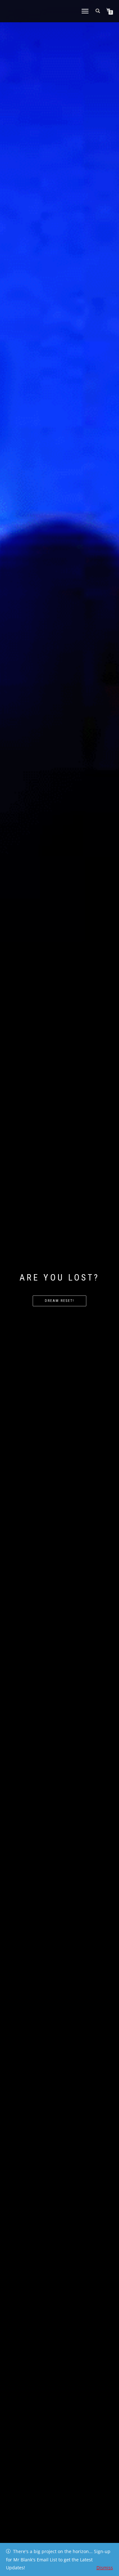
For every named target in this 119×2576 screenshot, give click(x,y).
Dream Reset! (60, 1301)
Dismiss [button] (105, 2568)
